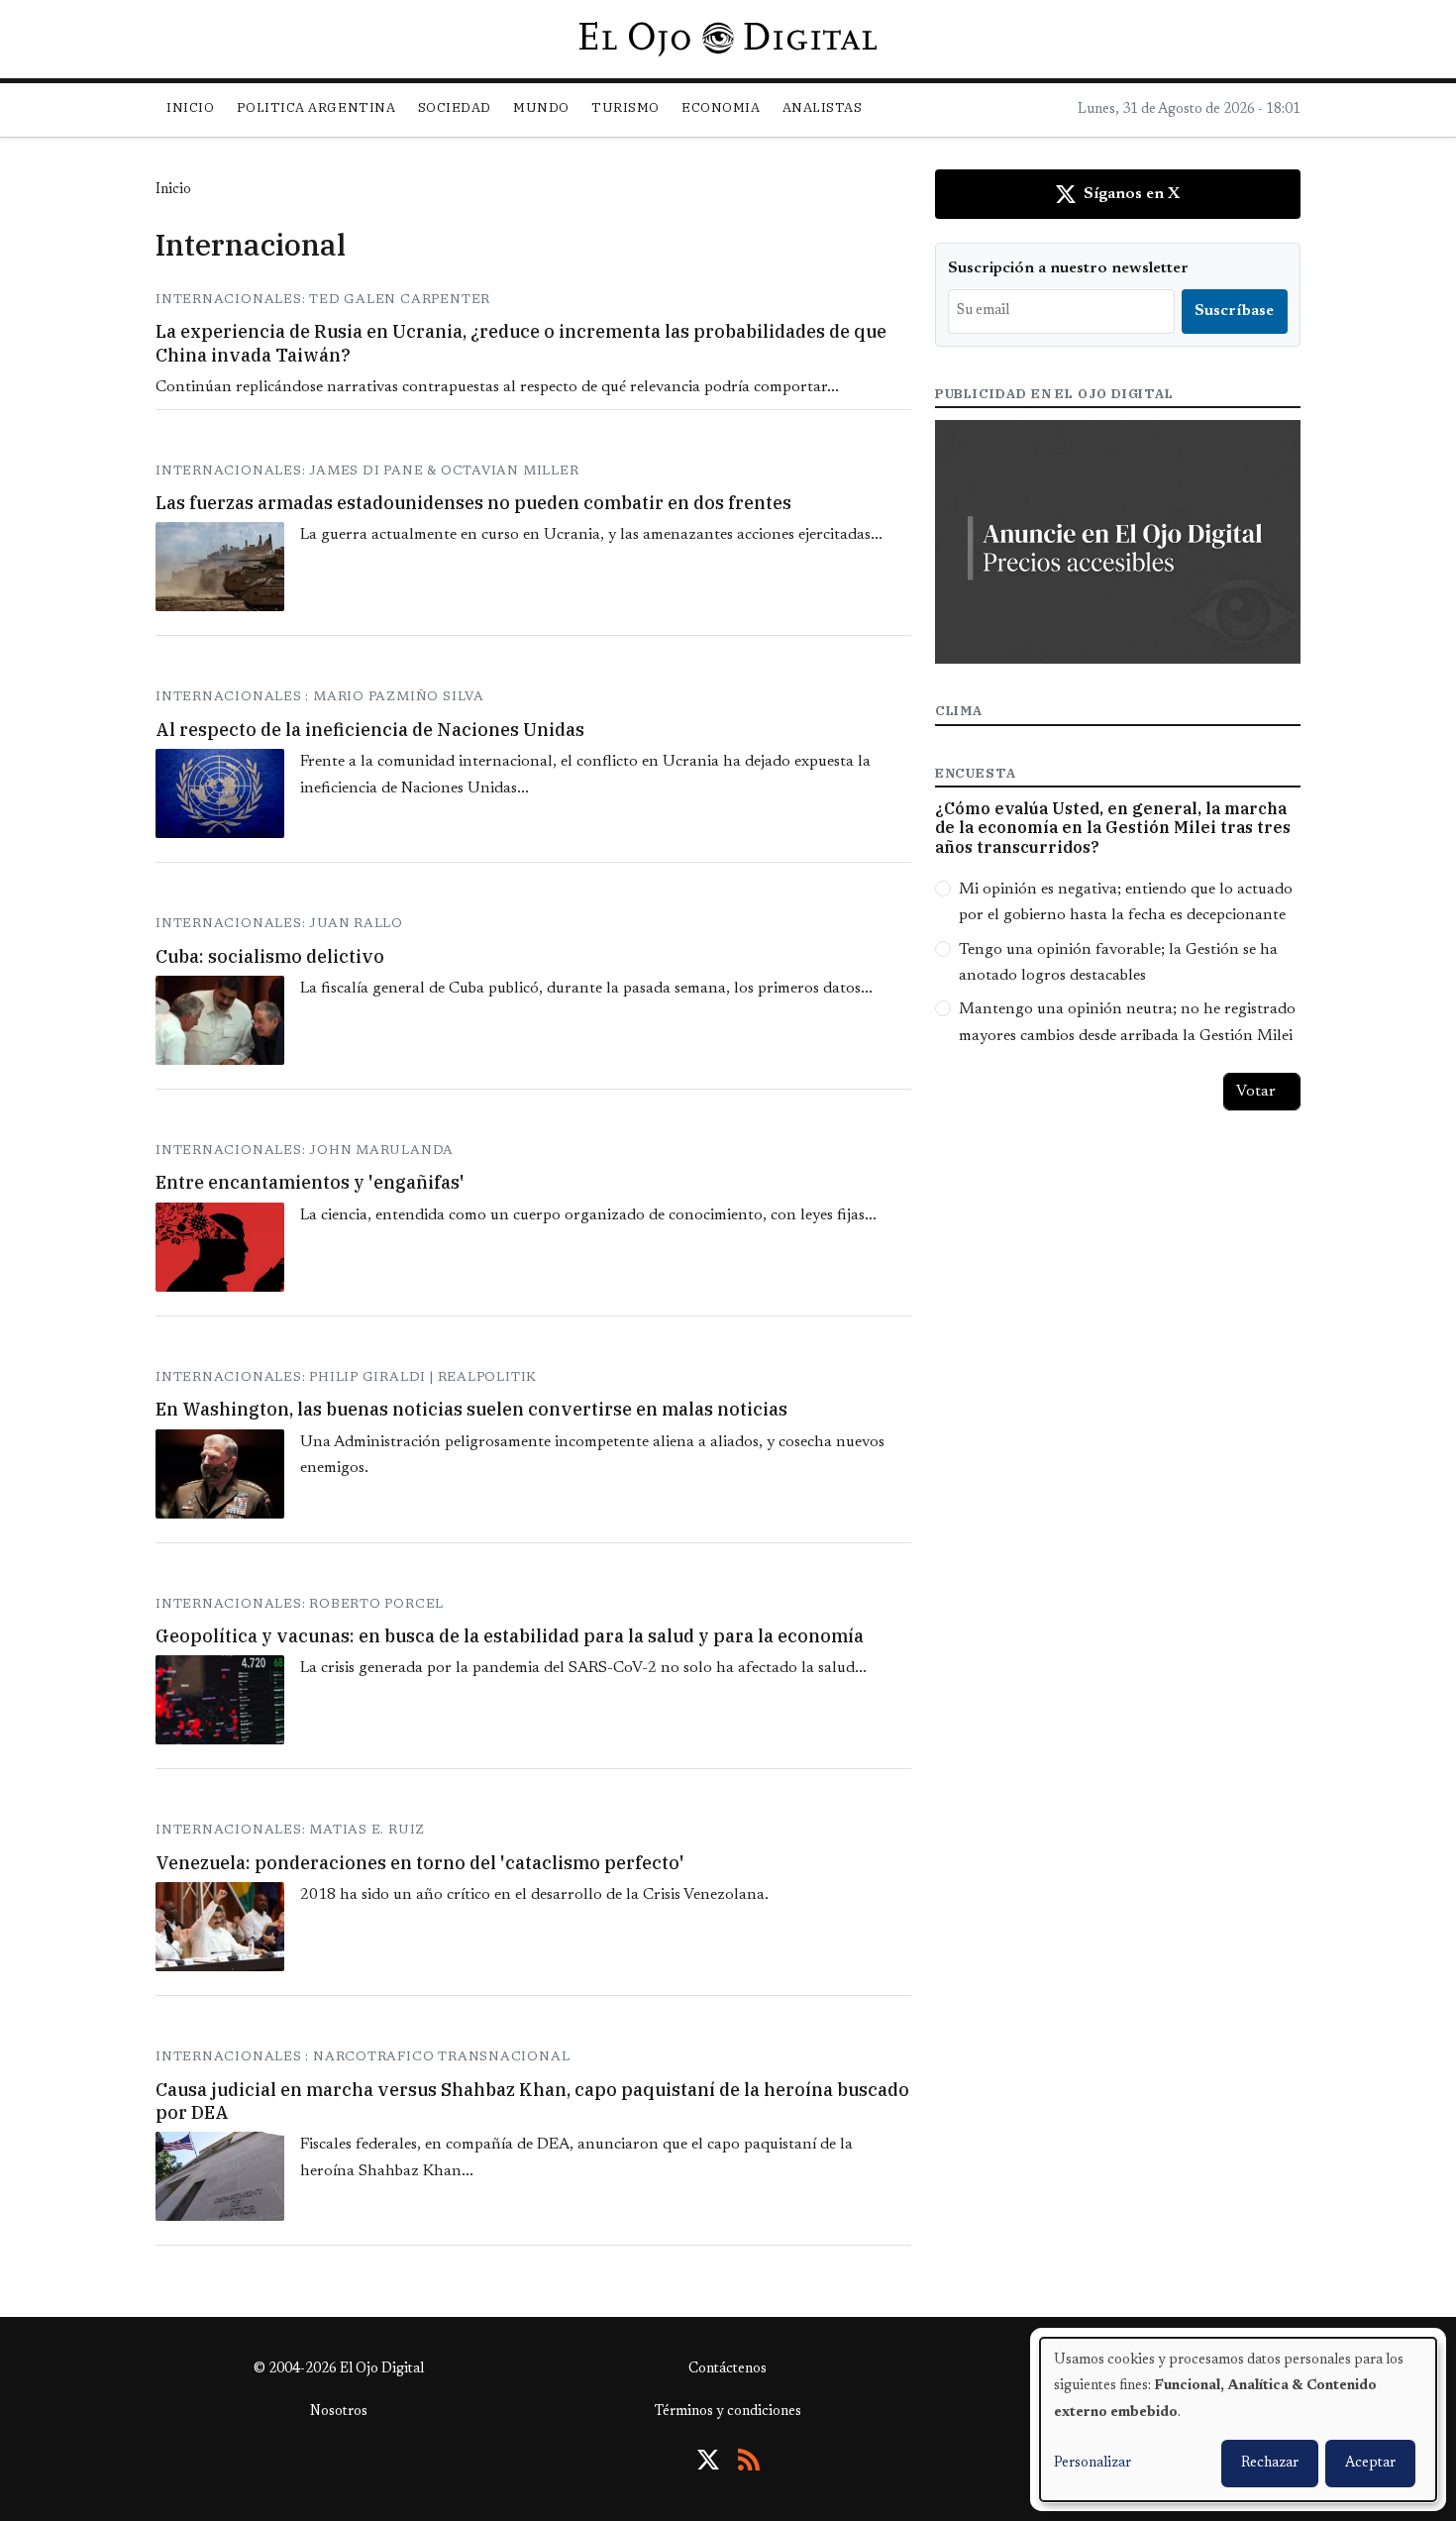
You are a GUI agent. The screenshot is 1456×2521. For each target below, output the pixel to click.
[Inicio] (728, 39)
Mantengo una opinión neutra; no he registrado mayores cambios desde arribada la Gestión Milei (1127, 1022)
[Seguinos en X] (708, 2460)
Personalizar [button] (1092, 2464)
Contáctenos (728, 2369)
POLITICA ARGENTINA (316, 107)
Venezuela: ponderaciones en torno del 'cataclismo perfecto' (420, 1863)
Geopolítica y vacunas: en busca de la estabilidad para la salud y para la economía (510, 1636)
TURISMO (625, 107)
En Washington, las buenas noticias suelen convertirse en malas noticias (471, 1409)
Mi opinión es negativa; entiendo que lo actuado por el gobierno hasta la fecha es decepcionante (1126, 902)
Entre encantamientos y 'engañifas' (310, 1182)
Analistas (823, 107)
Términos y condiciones (728, 2412)
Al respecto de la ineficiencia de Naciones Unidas (370, 730)
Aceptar (1370, 2464)
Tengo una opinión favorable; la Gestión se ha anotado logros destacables (1118, 963)
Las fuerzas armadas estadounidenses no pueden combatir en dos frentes (473, 503)
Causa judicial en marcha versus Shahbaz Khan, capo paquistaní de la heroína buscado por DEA (532, 2101)
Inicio (190, 107)
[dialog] (1238, 2419)
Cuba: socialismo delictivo (270, 956)
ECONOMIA (721, 107)
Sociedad (455, 107)
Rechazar (1270, 2464)
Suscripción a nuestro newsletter (1068, 268)
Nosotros (339, 2412)
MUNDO (541, 107)
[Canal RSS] (749, 2460)
